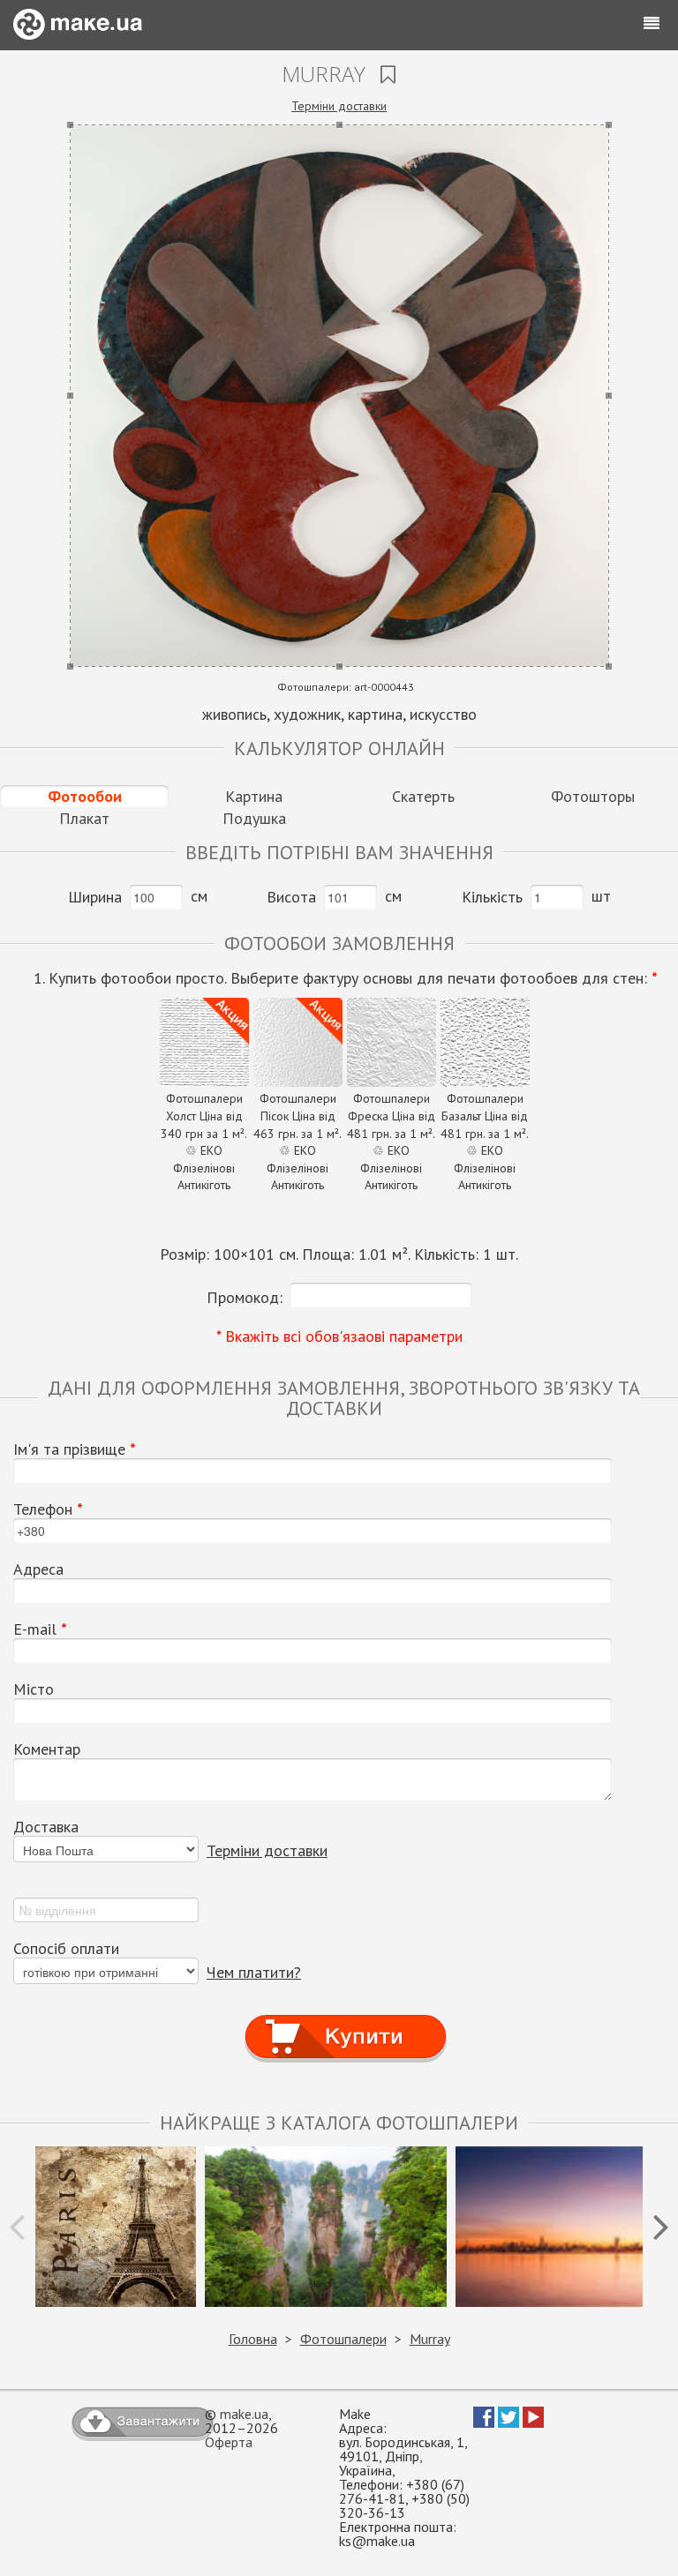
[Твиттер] (508, 2422)
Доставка (46, 1827)
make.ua (244, 2414)
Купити (346, 2021)
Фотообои (85, 796)
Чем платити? (254, 1972)
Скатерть (423, 796)
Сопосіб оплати (66, 1949)
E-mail (40, 1629)
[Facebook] (484, 2422)
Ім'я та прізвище (75, 1449)
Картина (254, 796)
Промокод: (245, 1297)
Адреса (38, 1569)
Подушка (254, 818)
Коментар (47, 1749)
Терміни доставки (339, 106)
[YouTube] (533, 2422)
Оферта (229, 2442)
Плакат (84, 818)
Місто (34, 1689)
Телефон (48, 1509)
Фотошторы (593, 796)
